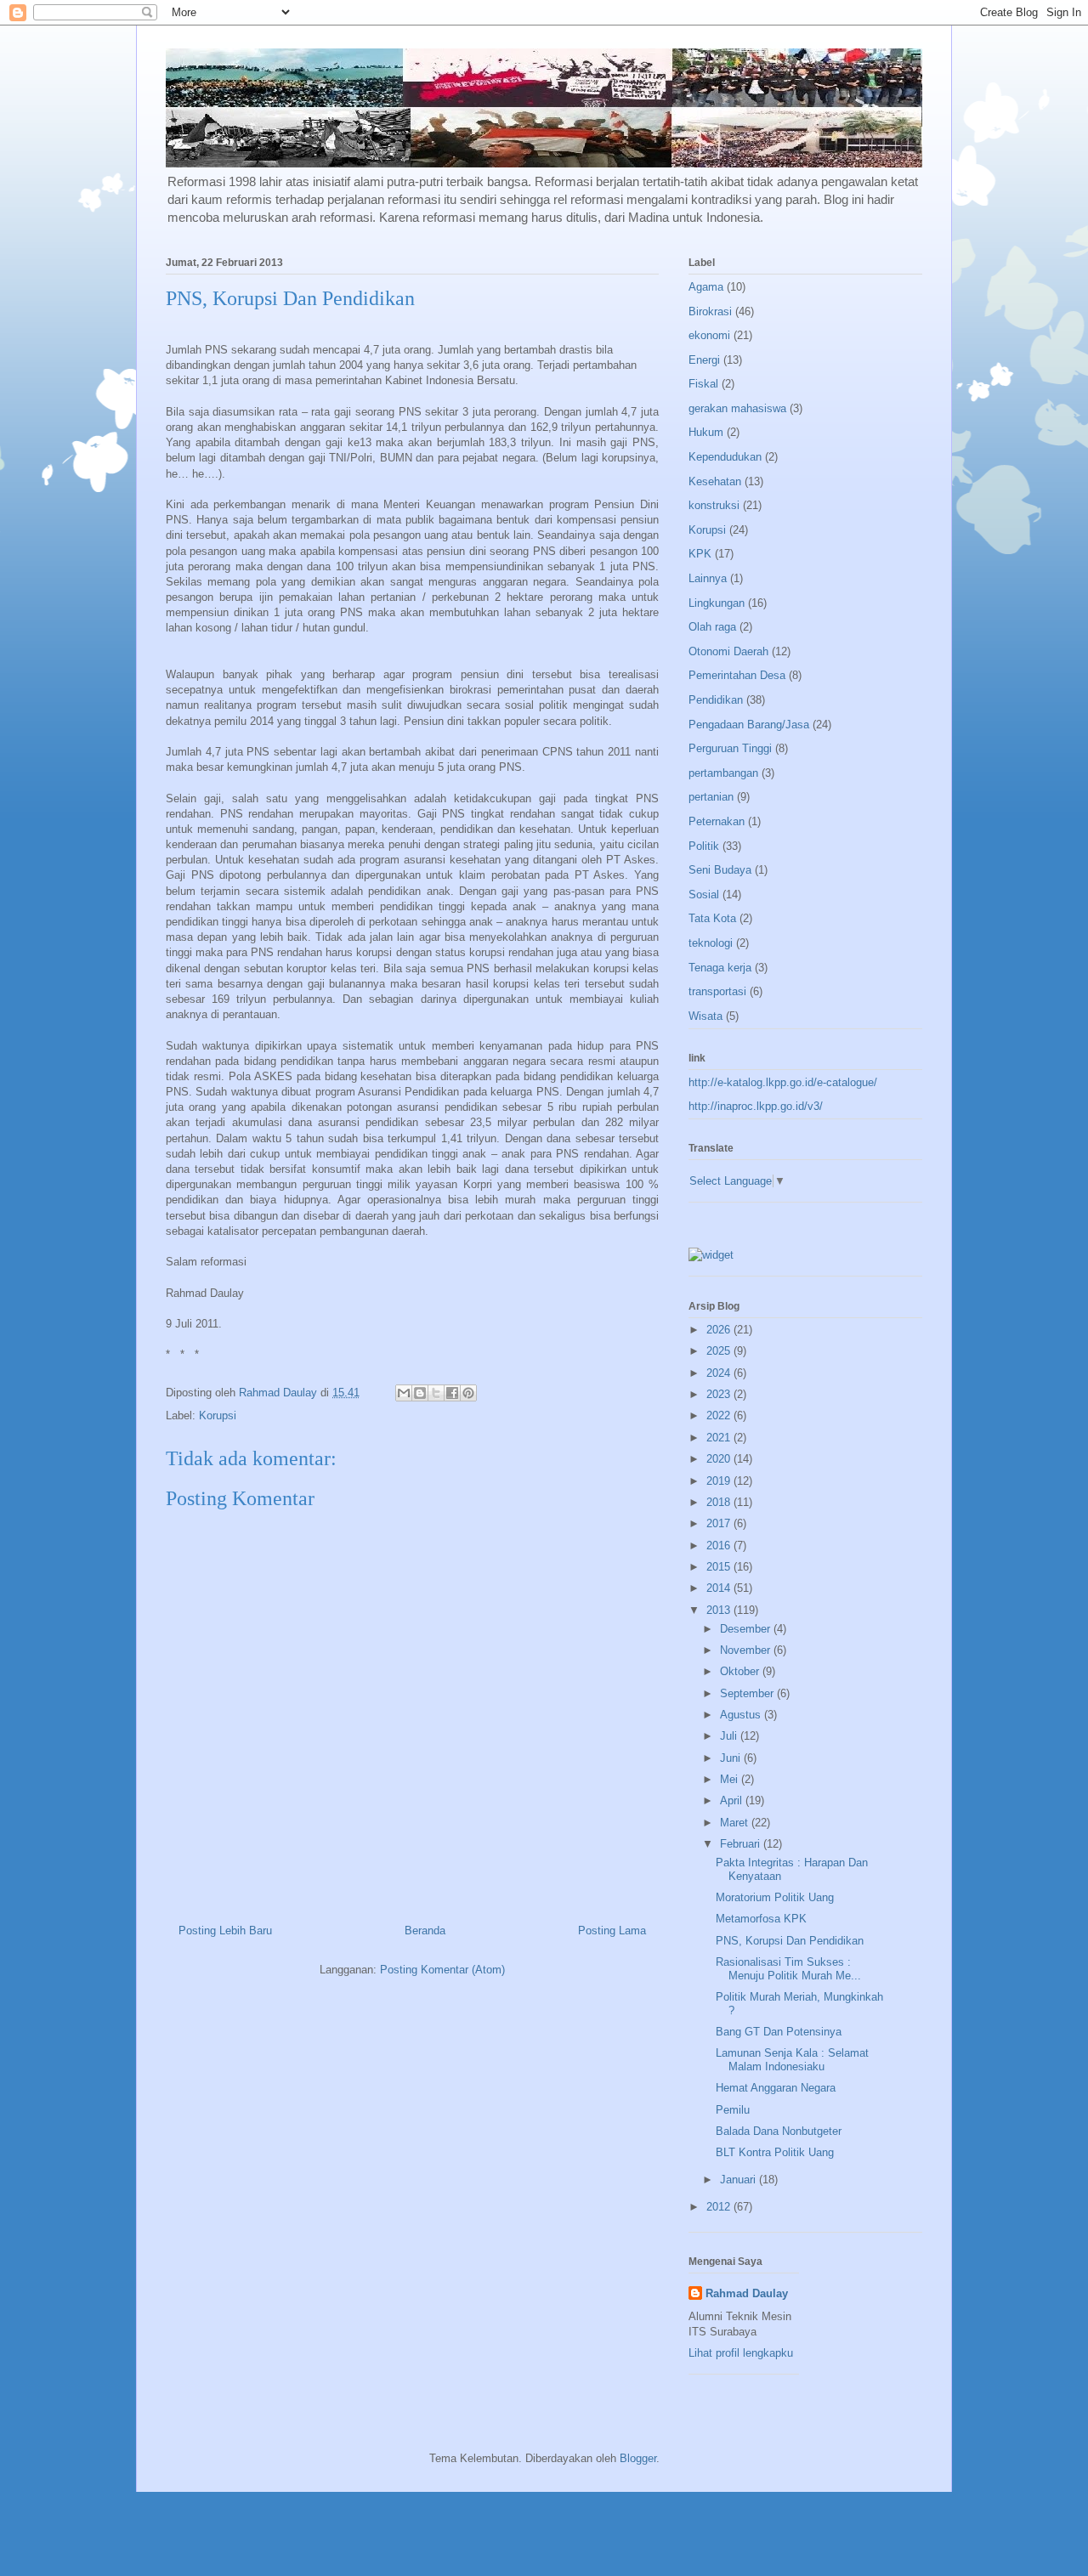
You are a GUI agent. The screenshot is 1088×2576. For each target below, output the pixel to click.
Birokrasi (710, 311)
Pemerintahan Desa (737, 675)
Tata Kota (712, 918)
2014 (720, 1588)
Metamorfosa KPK (761, 1919)
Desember (747, 1629)
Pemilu (733, 2110)
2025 (720, 1351)
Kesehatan (715, 481)
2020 (720, 1459)
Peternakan (717, 821)
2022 (720, 1415)
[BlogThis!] (420, 1393)
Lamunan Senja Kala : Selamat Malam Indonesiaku (792, 2060)
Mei (731, 1779)
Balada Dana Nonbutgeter (779, 2131)
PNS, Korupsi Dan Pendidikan (790, 1941)
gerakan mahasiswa (737, 408)
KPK (700, 554)
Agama (706, 287)
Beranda (425, 1931)
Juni (732, 1758)
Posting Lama (612, 1931)
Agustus (742, 1715)
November (747, 1650)
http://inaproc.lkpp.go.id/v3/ (756, 1106)
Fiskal (703, 384)
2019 (720, 1481)
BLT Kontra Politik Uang (775, 2152)
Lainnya (708, 578)
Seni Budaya (720, 870)
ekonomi (709, 335)
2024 (720, 1373)
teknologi (711, 943)
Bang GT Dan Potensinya (779, 2032)
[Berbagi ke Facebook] (452, 1393)
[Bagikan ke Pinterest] (468, 1393)
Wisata (705, 1016)
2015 (720, 1567)
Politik (704, 846)
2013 (720, 1610)
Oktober (741, 1671)
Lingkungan (717, 603)
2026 (720, 1330)
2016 (720, 1546)
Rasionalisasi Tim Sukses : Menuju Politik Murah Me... (788, 1969)
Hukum (706, 432)
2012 (720, 2207)
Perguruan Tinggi (730, 748)
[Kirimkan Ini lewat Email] (404, 1393)
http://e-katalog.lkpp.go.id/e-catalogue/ (783, 1082)
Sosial (704, 895)
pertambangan (723, 773)
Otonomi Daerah (728, 651)
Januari (739, 2180)
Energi (704, 360)
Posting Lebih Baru (225, 1931)
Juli (730, 1736)
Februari (742, 1844)
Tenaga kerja (720, 968)
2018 (720, 1502)
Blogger (638, 2458)
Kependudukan (725, 457)
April (733, 1800)
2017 (720, 1523)
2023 (720, 1394)
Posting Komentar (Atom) (442, 1970)
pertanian (711, 797)
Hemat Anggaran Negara (776, 2088)
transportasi (717, 991)
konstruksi (714, 505)
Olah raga (712, 627)
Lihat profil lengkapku (741, 2353)
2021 (720, 1438)
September (748, 1693)
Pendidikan (716, 700)
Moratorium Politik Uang (775, 1897)
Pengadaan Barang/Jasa (749, 725)
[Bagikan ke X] (436, 1393)
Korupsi (218, 1415)
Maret (736, 1823)
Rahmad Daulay (747, 2293)
